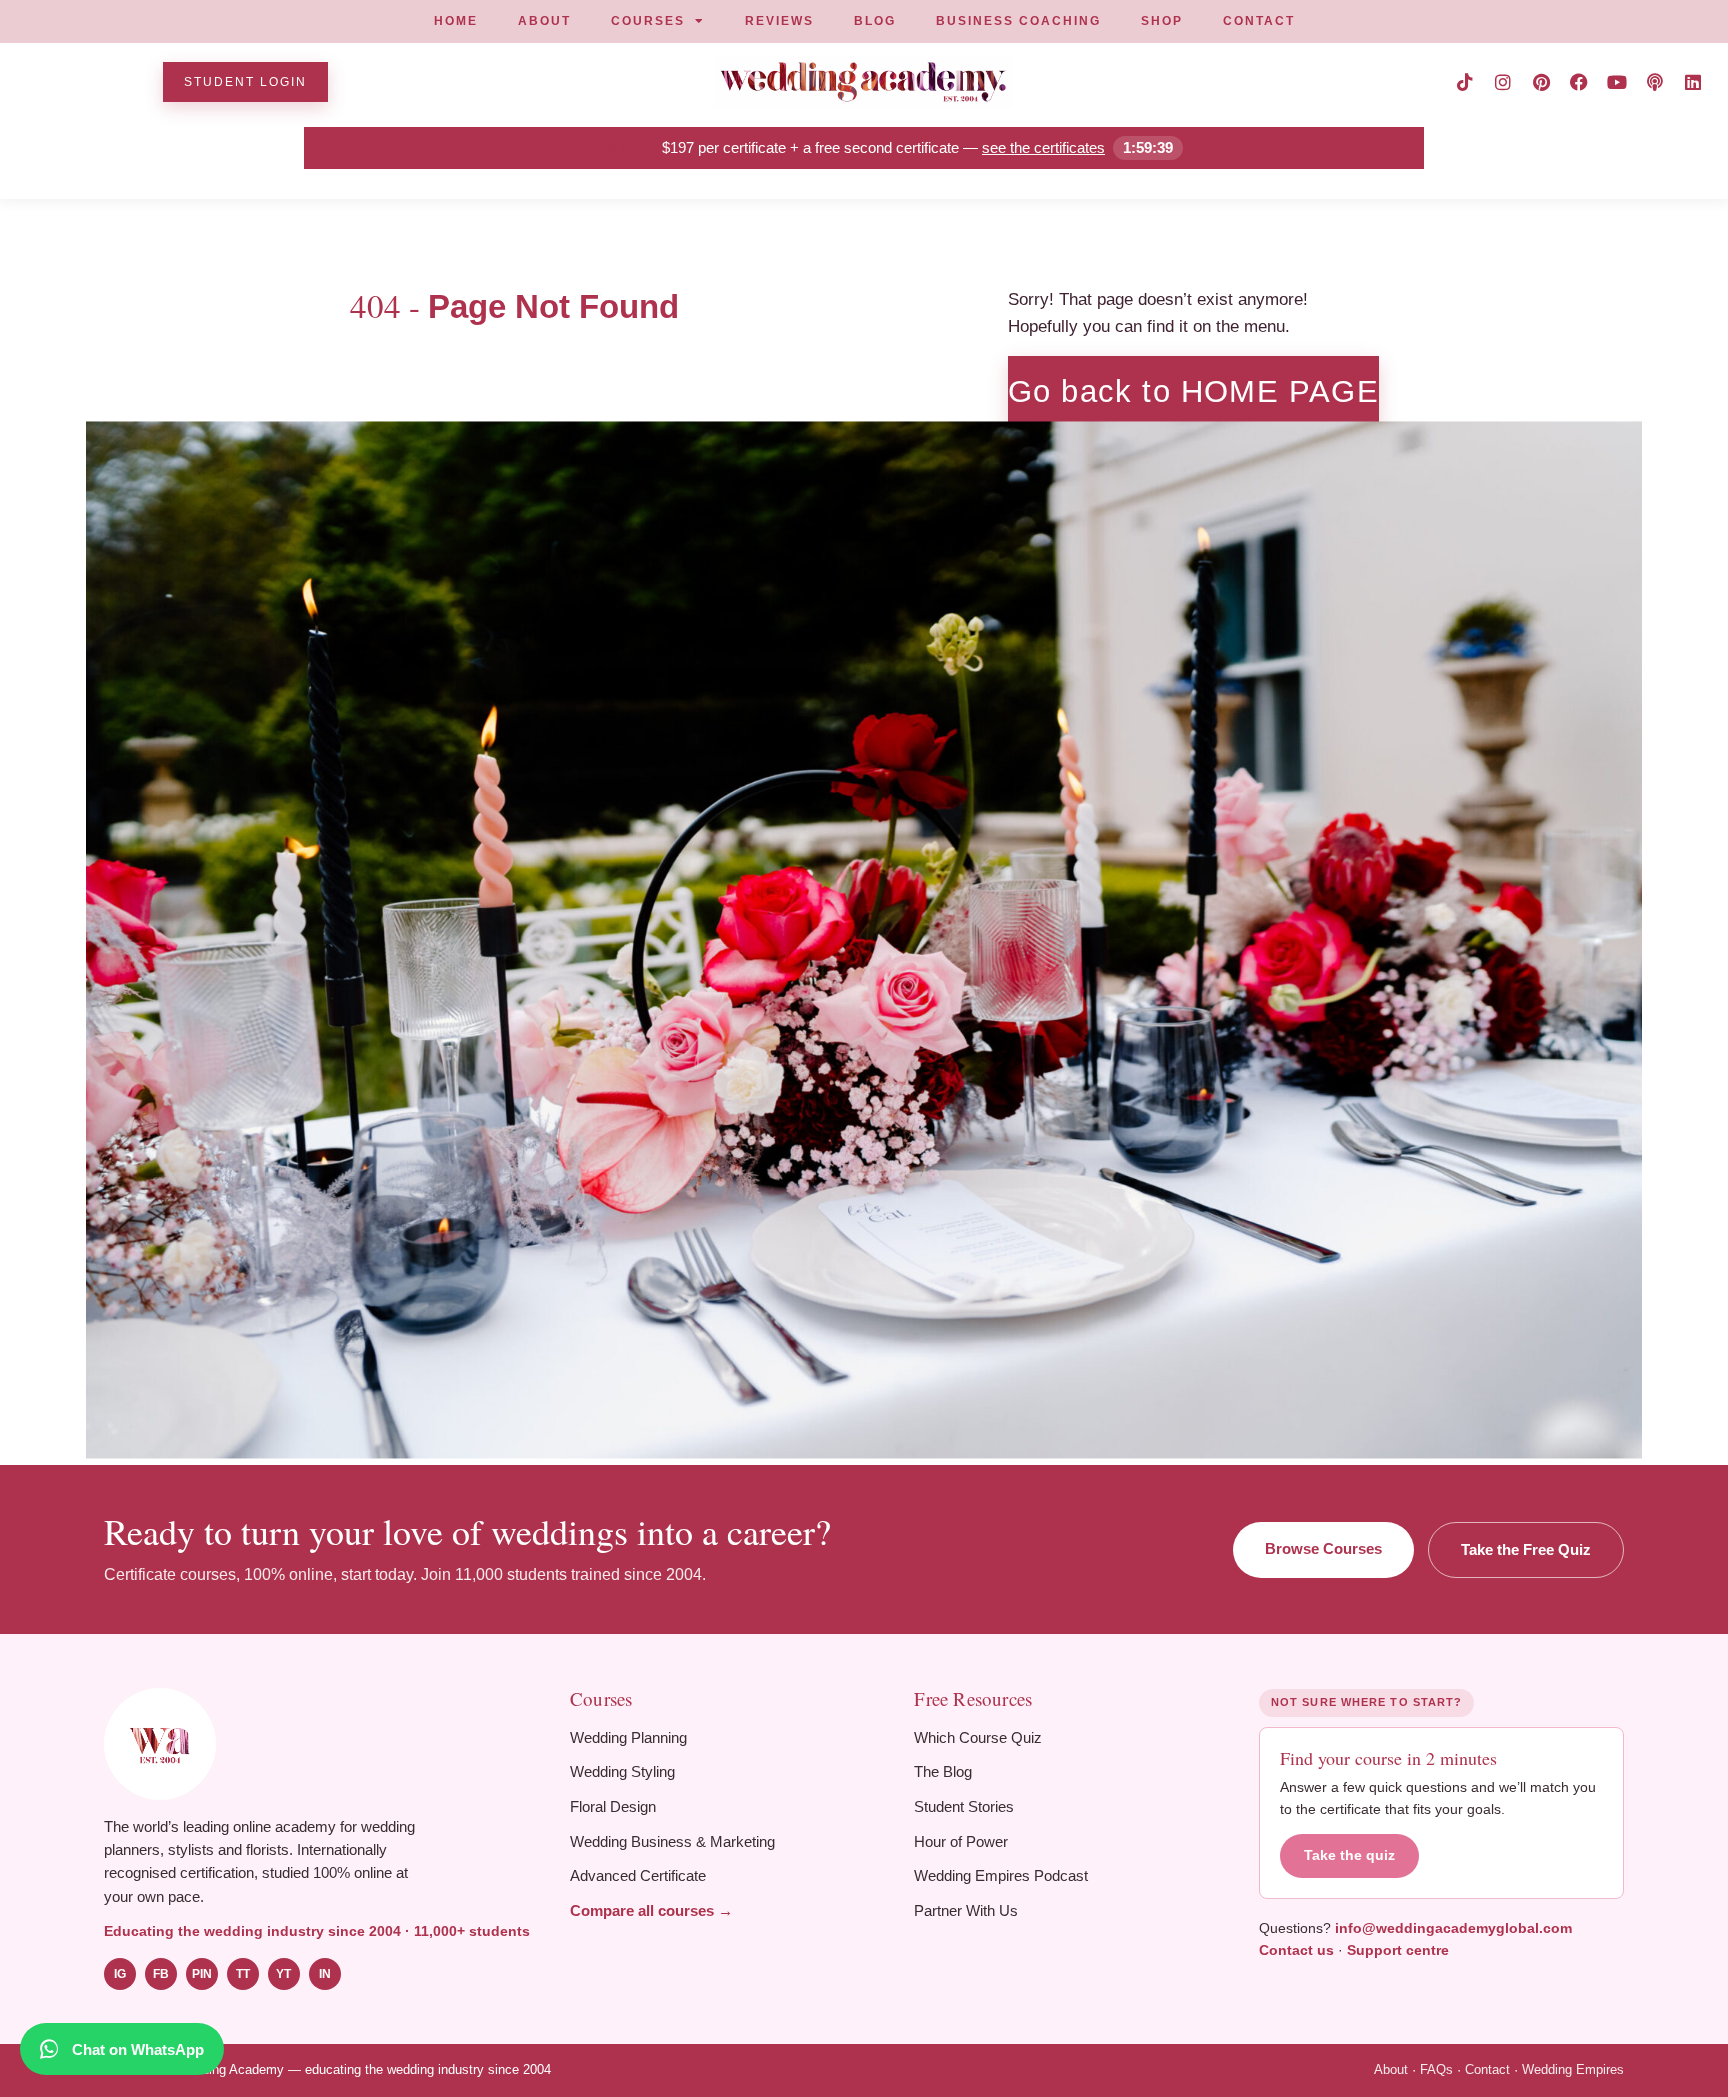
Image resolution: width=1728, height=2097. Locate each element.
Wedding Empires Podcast (1001, 1875)
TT (243, 1974)
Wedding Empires (1573, 2069)
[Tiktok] (1465, 82)
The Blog (943, 1771)
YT (283, 1974)
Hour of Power (961, 1841)
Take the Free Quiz (1526, 1549)
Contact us (1296, 1950)
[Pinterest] (1541, 82)
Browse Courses (1323, 1548)
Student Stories (964, 1806)
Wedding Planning (628, 1737)
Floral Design (613, 1806)
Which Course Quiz (978, 1737)
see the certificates (1043, 147)
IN (325, 1974)
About (1391, 2069)
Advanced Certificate (638, 1875)
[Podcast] (1655, 82)
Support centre (1398, 1950)
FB (161, 1974)
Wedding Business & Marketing (672, 1841)
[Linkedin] (1693, 82)
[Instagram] (1503, 82)
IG (120, 1974)
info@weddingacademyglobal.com (1453, 1928)
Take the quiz (1349, 1855)
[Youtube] (1617, 82)
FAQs (1436, 2069)
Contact (1487, 2069)
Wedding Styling (622, 1771)
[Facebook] (1579, 82)
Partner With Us (966, 1910)
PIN (202, 1974)
